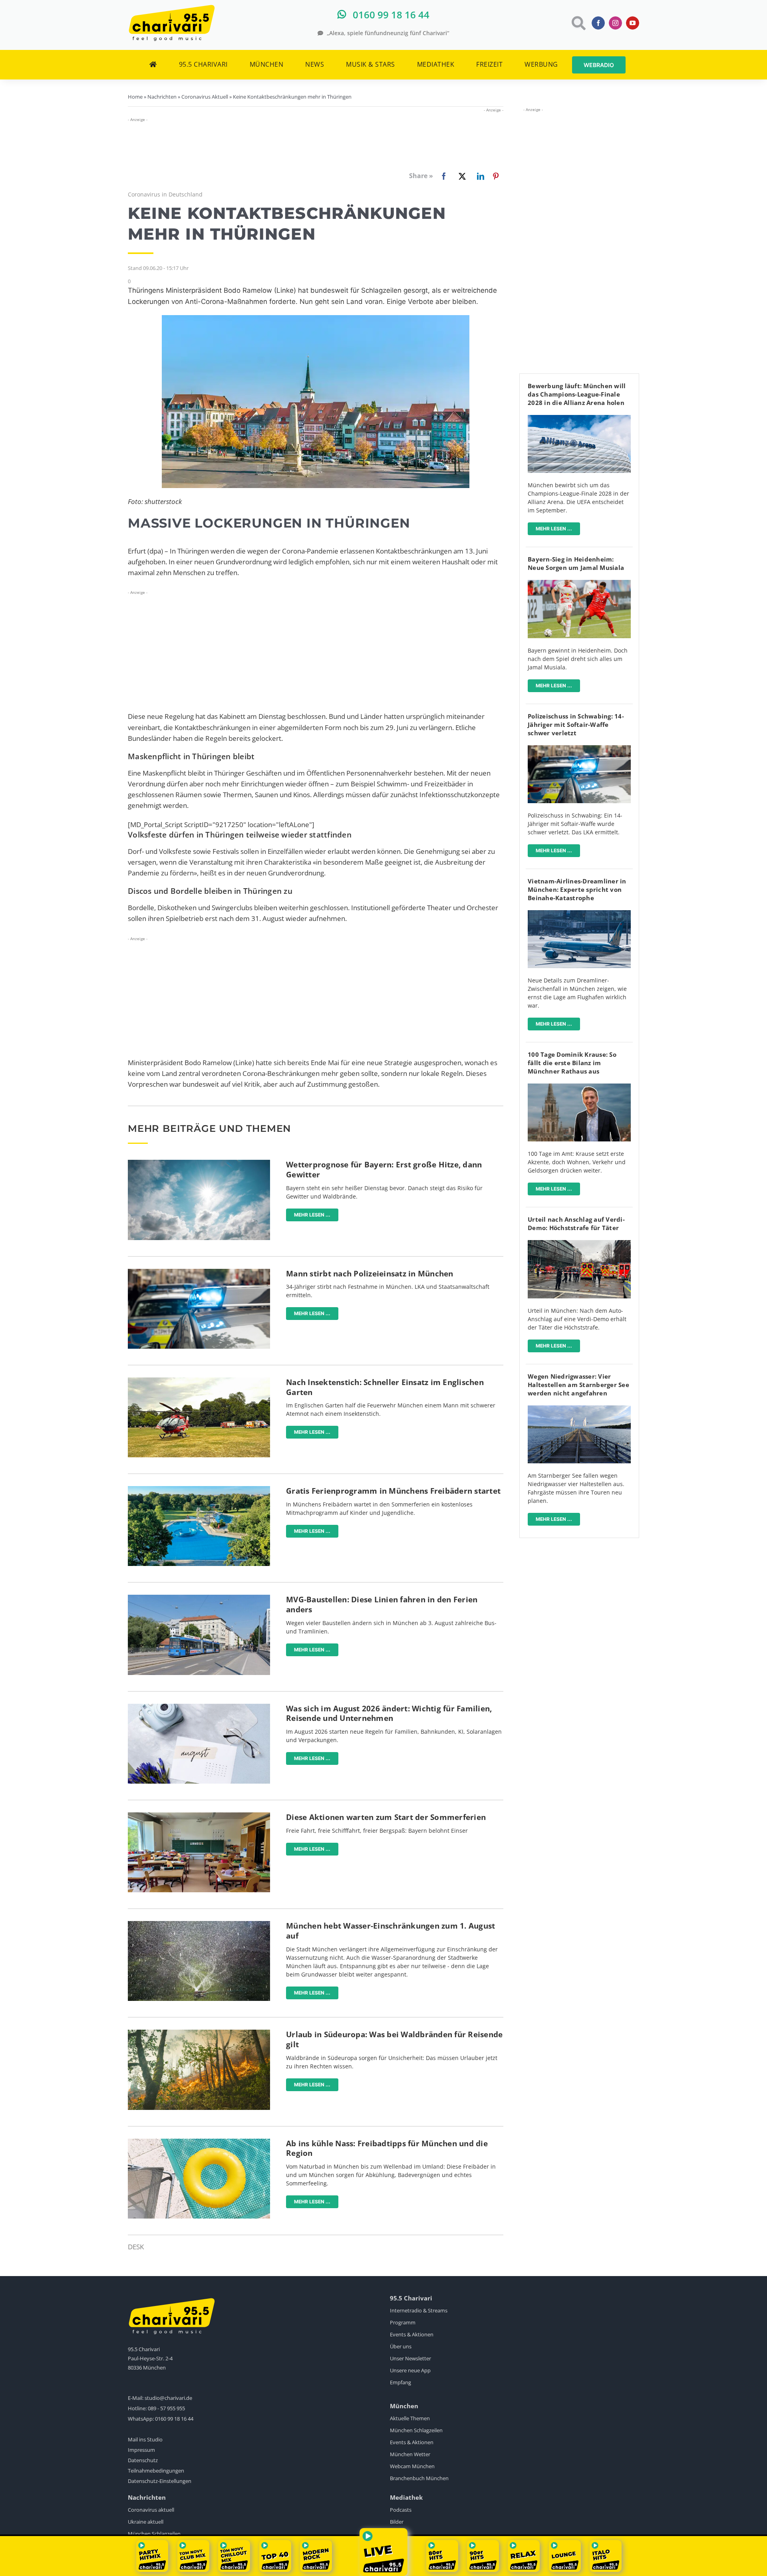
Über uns (401, 2346)
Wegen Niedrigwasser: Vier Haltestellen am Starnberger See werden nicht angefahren (578, 1385)
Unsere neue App (410, 2370)
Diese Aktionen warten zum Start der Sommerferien (386, 1817)
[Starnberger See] (579, 1409)
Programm (403, 2322)
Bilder (397, 2522)
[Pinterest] (496, 176)
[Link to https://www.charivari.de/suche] (578, 23)
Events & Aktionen (412, 2334)
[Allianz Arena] (579, 418)
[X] (461, 176)
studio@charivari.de (168, 2398)
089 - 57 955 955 (166, 2408)
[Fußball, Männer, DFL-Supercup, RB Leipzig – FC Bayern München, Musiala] (579, 583)
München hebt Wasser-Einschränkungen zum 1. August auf (390, 1931)
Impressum (141, 2450)
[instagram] (615, 23)
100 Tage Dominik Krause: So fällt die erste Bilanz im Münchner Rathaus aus (572, 1063)
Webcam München (412, 2466)
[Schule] (199, 1816)
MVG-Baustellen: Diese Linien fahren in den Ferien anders (382, 1605)
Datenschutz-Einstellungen (160, 2481)
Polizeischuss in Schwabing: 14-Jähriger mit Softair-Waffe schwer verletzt (576, 724)
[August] (199, 1707)
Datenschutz (143, 2460)
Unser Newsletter (410, 2358)
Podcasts (401, 2510)
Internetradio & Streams (419, 2310)
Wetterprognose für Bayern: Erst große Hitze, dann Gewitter (384, 1170)
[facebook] (598, 23)
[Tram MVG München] (199, 1598)
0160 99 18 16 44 (174, 2419)
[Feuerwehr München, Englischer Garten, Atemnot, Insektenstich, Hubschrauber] (199, 1381)
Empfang (400, 2382)
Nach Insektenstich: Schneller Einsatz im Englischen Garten (385, 1387)
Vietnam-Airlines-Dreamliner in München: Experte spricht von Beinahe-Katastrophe (577, 889)
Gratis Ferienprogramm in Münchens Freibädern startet (393, 1491)
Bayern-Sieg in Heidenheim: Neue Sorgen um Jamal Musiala (576, 563)
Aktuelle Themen (410, 2418)
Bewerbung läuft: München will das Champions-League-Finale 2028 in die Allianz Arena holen (577, 394)
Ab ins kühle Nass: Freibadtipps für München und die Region (387, 2148)
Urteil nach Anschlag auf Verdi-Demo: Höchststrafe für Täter (576, 1224)
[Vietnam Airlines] (579, 914)
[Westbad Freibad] (199, 1489)
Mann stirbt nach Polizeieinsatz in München (370, 1274)
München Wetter (410, 2454)
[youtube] (633, 23)
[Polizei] (199, 1272)
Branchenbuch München (419, 2478)
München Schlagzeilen (416, 2430)
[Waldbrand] (199, 2033)
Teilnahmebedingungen (156, 2471)
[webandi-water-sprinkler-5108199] (199, 1924)
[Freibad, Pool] (199, 2142)
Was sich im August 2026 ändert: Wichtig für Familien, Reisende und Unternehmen (389, 1714)
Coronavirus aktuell (151, 2510)
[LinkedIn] (479, 176)
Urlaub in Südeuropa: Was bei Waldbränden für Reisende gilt (394, 2039)
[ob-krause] (579, 1087)
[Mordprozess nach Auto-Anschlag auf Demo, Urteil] (579, 1243)
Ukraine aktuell (146, 2522)
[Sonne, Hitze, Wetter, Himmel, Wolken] (199, 1163)
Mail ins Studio (145, 2439)
